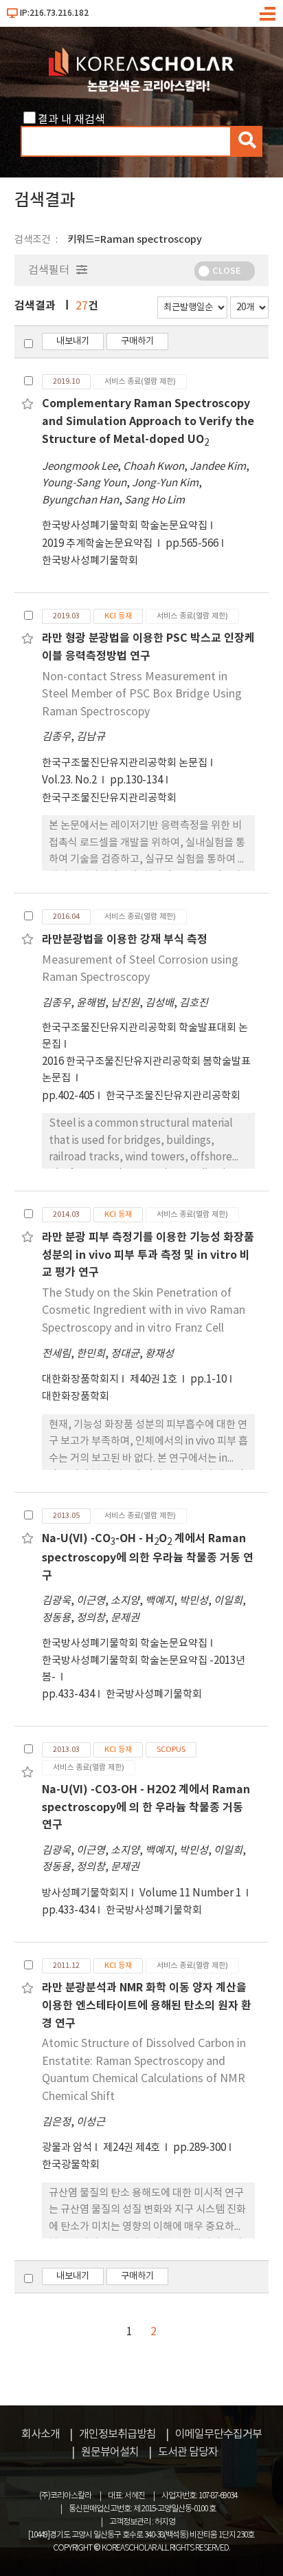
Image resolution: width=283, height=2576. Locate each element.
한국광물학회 (71, 2165)
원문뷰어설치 (110, 2452)
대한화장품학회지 (80, 1379)
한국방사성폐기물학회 (90, 561)
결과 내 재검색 (71, 120)
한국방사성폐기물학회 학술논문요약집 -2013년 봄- (144, 1669)
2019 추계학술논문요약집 (98, 544)
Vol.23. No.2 (70, 780)
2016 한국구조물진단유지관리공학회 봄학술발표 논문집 (146, 1070)
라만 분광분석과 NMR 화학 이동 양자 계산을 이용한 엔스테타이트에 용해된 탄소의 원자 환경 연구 (147, 2005)
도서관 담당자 (188, 2452)
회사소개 (41, 2434)
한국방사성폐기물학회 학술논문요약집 (125, 526)
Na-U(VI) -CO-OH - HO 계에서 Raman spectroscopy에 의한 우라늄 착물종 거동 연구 (148, 1557)
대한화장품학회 (76, 1397)
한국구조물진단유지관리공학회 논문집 (125, 763)
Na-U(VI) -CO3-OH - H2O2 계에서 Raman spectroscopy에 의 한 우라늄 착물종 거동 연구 (146, 1807)
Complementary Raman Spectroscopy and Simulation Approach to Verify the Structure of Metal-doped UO (148, 421)
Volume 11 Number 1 (191, 1893)
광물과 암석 (67, 2148)
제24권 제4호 (133, 2148)
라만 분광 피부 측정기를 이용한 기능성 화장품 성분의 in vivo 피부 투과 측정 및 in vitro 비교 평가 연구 (148, 1255)
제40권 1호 (155, 1379)
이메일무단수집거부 (218, 2434)
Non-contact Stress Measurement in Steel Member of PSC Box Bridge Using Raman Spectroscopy (142, 694)
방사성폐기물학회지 (85, 1893)
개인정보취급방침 (117, 2434)
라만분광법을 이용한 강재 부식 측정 (125, 940)
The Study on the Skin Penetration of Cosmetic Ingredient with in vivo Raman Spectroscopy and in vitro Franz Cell (144, 1311)
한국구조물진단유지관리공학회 (109, 798)
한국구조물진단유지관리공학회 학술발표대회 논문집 (145, 1036)
